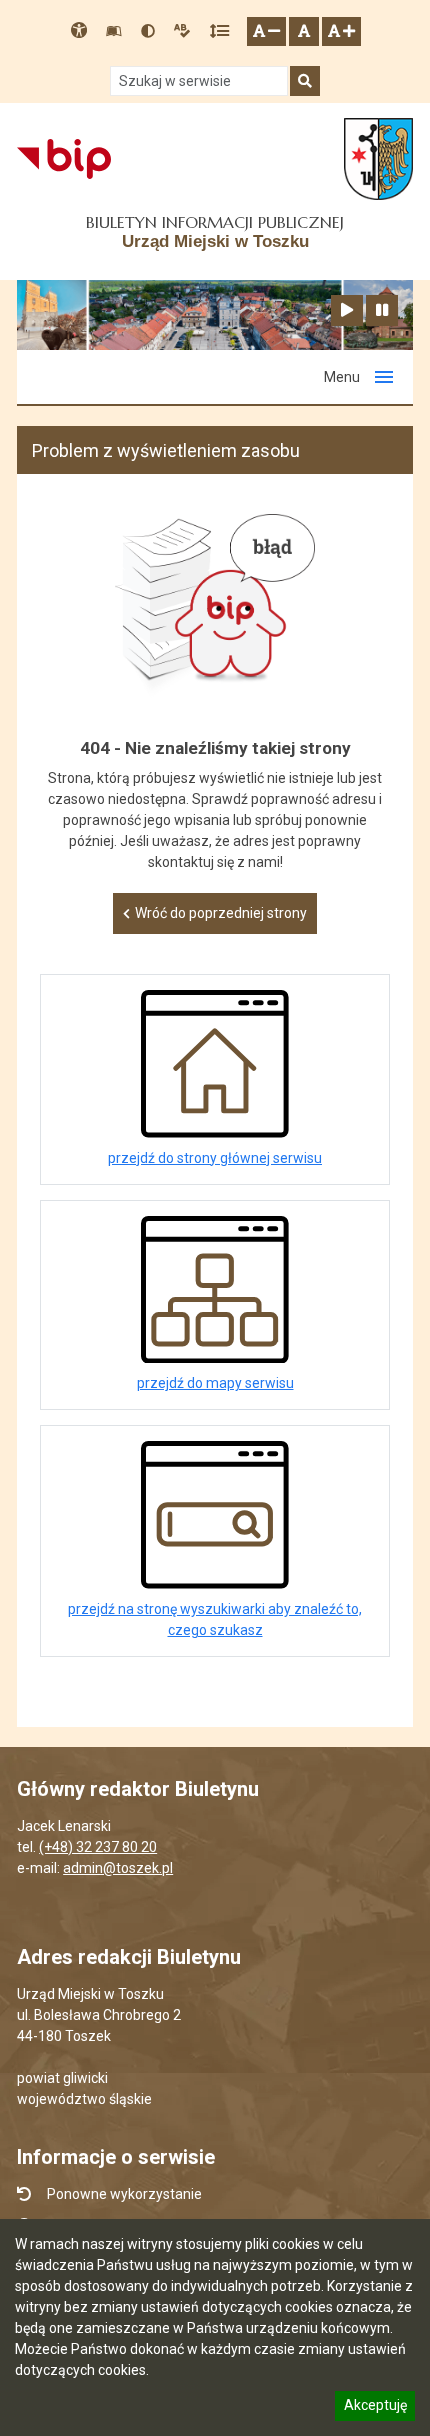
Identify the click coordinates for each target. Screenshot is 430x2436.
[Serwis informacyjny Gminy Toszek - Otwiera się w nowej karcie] (378, 159)
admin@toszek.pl (118, 1868)
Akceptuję (375, 2408)
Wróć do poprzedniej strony (221, 913)
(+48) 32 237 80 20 (98, 1847)
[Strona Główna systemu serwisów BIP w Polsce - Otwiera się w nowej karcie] (63, 159)
